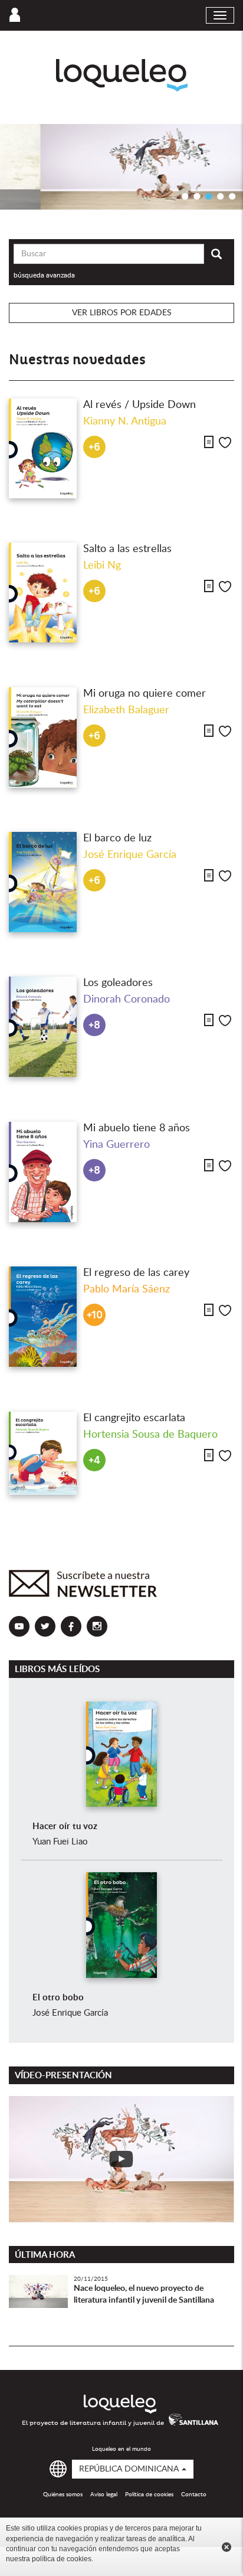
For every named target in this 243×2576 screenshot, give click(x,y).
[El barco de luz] (43, 882)
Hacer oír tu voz (65, 1826)
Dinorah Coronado (127, 1000)
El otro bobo (58, 1998)
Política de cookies (149, 2495)
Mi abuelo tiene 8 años (137, 1128)
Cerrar (226, 2547)
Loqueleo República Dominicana (122, 75)
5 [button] (232, 196)
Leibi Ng (102, 566)
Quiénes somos (63, 2495)
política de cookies (62, 2559)
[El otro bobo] (121, 1925)
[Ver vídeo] (121, 2159)
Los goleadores (118, 983)
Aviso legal (104, 2495)
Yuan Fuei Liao (60, 1842)
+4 (94, 1460)
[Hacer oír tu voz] (121, 1754)
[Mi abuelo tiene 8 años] (43, 1172)
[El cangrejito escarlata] (43, 1454)
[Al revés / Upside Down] (43, 449)
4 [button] (221, 196)
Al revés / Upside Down (139, 405)
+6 (94, 447)
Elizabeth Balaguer (126, 710)
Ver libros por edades (122, 313)
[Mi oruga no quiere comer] (43, 737)
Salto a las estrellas (127, 549)
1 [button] (185, 196)
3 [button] (209, 196)
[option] (121, 167)
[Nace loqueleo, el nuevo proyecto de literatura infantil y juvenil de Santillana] (38, 2304)
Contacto (194, 2495)
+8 (94, 1025)
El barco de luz (117, 838)
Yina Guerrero (116, 1145)
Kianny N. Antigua (125, 422)
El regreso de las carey (136, 1273)
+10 (95, 1315)
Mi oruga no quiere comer (145, 694)
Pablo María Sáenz (127, 1289)
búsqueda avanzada (44, 275)
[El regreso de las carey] (43, 1317)
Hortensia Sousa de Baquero (150, 1435)
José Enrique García (130, 855)
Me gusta (225, 443)
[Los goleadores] (43, 1027)
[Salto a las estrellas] (43, 593)
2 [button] (197, 196)
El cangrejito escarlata (134, 1418)
